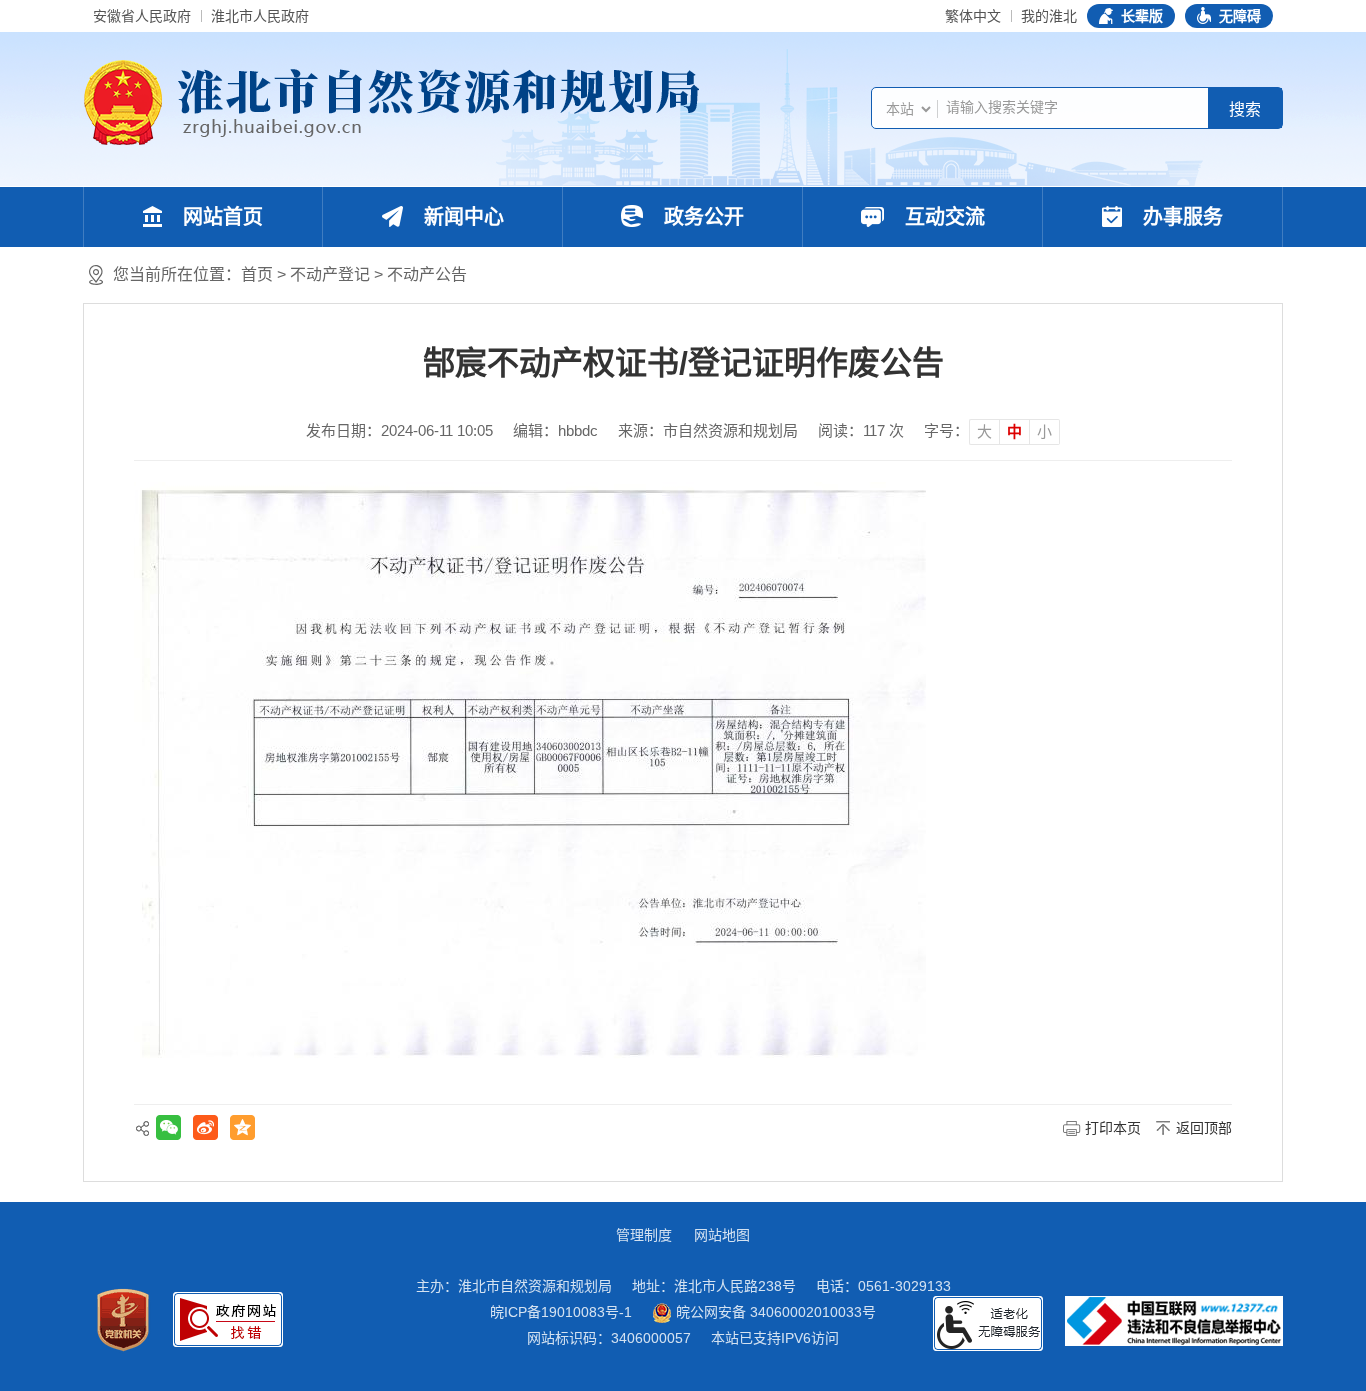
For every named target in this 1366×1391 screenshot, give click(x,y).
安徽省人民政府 (142, 16)
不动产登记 (330, 274)
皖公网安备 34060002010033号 (774, 1312)
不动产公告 (427, 274)
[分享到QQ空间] (242, 1127)
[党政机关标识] (123, 1320)
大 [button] (984, 431)
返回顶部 (1204, 1128)
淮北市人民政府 (260, 16)
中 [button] (1014, 431)
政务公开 (701, 217)
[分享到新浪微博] (205, 1127)
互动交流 (942, 217)
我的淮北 (1049, 16)
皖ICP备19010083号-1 (561, 1312)
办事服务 (1180, 217)
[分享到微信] (168, 1127)
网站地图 (722, 1235)
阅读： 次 (861, 430)
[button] (1131, 16)
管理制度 (644, 1235)
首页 (257, 274)
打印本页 (1113, 1128)
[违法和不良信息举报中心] (1174, 1321)
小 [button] (1044, 431)
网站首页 (220, 217)
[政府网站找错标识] (228, 1319)
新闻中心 (461, 217)
